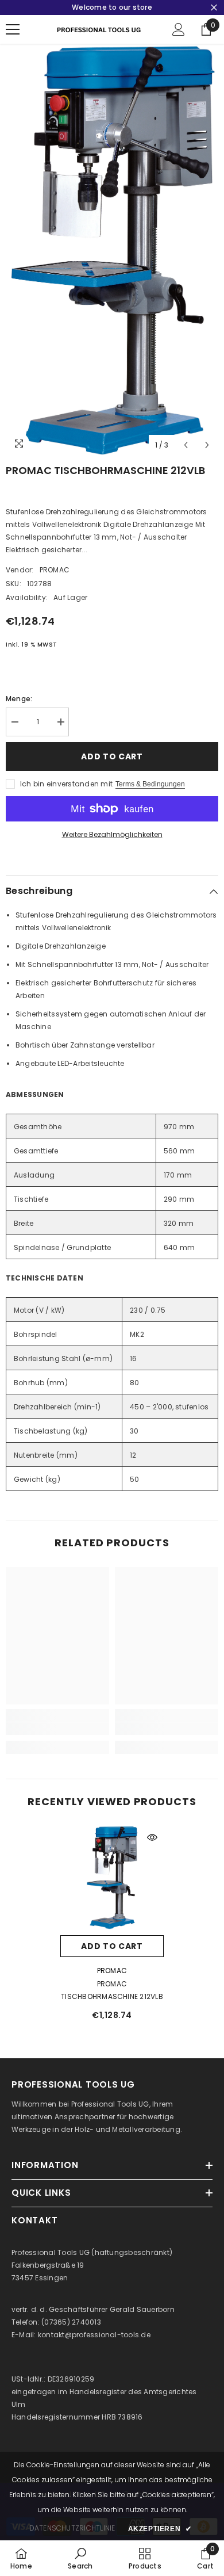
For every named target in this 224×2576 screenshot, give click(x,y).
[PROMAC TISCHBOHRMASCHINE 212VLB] (112, 1878)
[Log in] (179, 29)
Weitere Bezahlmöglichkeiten (112, 834)
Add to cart (112, 756)
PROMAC (55, 570)
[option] (112, 250)
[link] (57, 1729)
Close (214, 8)
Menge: (19, 699)
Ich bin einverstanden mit (66, 784)
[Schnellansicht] (152, 1837)
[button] (186, 445)
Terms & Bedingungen (150, 784)
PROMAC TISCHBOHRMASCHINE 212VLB (112, 1990)
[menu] (13, 29)
